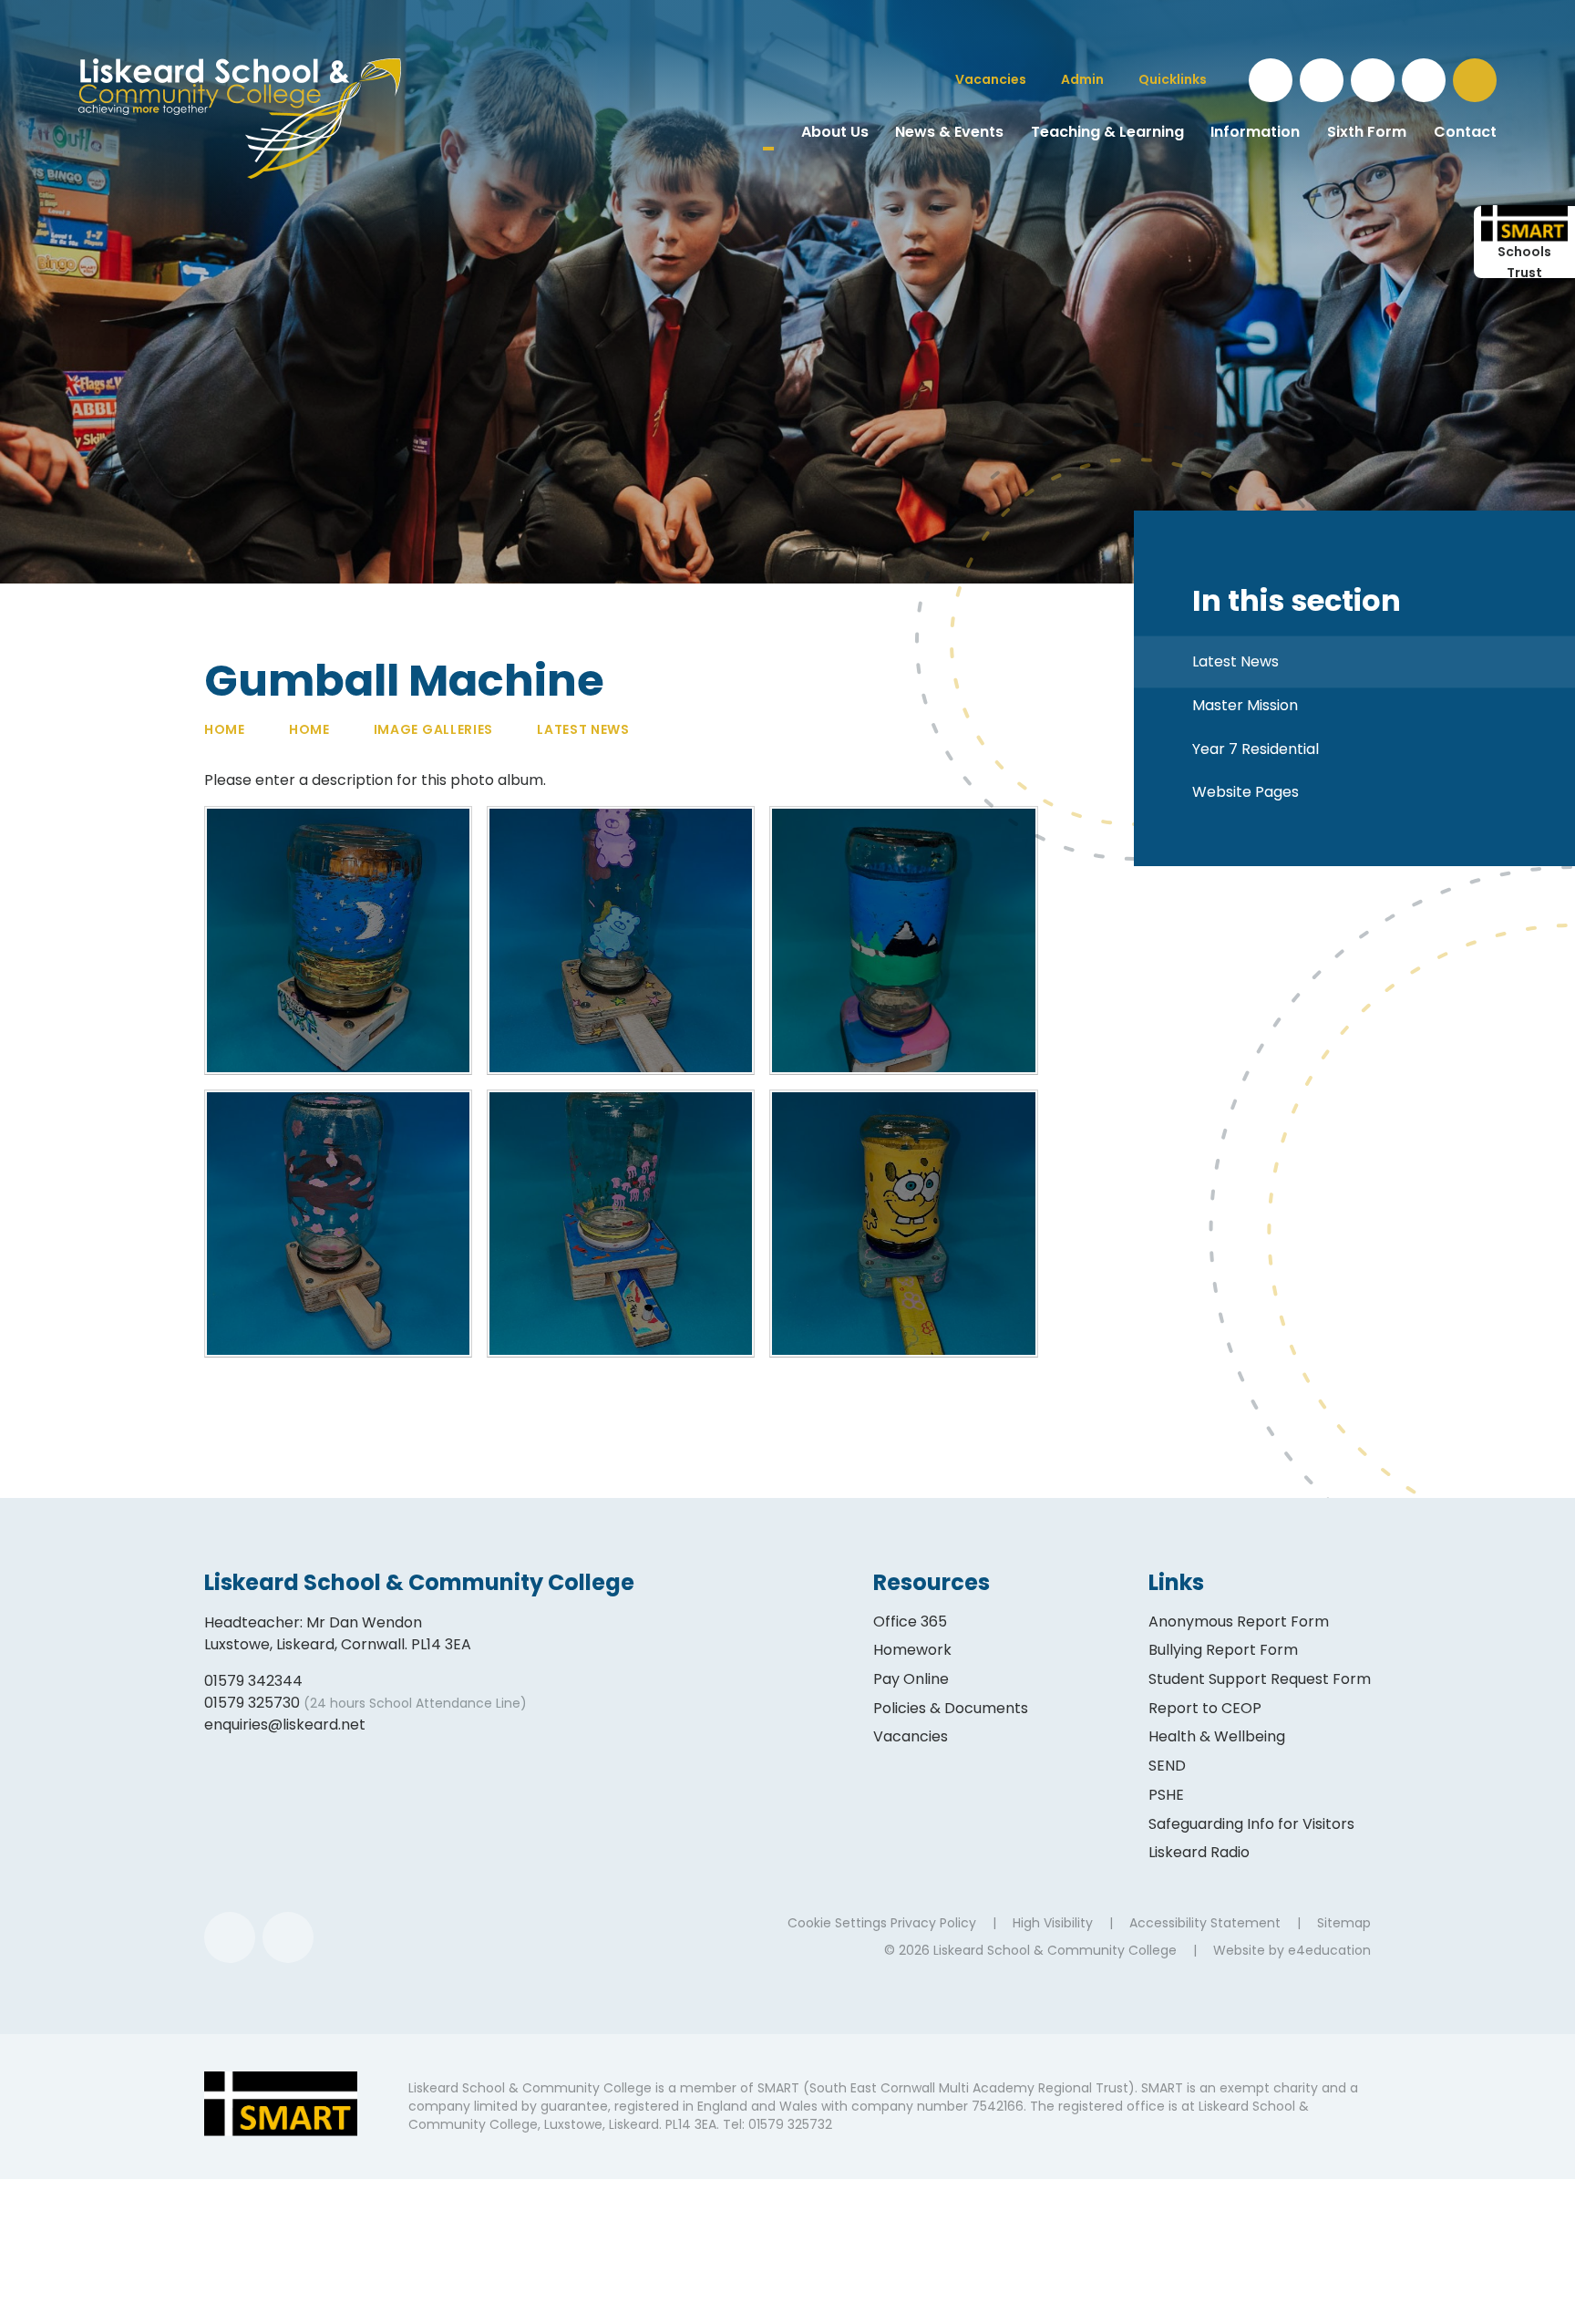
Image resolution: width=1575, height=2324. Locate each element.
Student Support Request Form (1260, 1679)
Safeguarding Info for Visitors (1251, 1824)
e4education (1329, 1950)
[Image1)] (903, 1224)
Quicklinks (1173, 79)
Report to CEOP (1205, 1708)
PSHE (1166, 1795)
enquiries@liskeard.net (285, 1725)
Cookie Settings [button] (837, 1923)
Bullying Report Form (1223, 1650)
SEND (1167, 1766)
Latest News (583, 729)
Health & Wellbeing (1217, 1736)
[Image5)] (621, 940)
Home (225, 729)
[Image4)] (903, 940)
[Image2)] (621, 1224)
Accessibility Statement (1205, 1923)
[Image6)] (338, 940)
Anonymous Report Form (1239, 1622)
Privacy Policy (933, 1923)
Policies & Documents (951, 1708)
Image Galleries (434, 729)
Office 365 (910, 1622)
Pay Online (911, 1679)
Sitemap (1344, 1923)
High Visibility (1053, 1923)
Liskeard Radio (1199, 1852)
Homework (912, 1650)
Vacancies (911, 1736)
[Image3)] (338, 1224)
